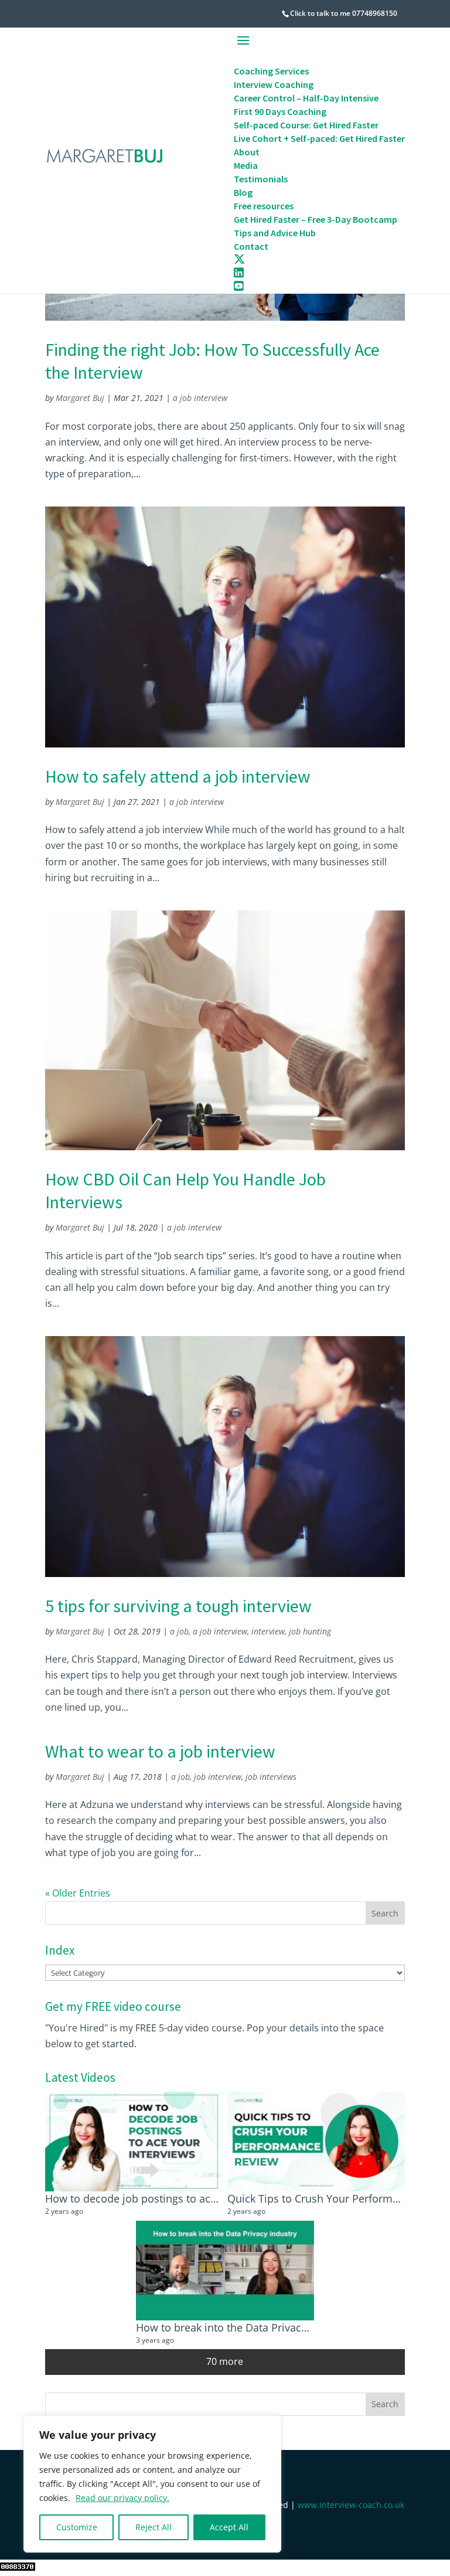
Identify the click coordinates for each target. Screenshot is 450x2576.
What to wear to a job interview (160, 1751)
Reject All (154, 2527)
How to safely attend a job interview (178, 776)
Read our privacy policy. (122, 2498)
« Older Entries (78, 1893)
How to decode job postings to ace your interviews (170, 2198)
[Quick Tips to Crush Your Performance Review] (316, 2142)
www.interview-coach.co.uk (351, 2505)
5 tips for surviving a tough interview (178, 1606)
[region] (152, 2484)
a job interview (200, 398)
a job (179, 1631)
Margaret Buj (80, 398)
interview (268, 1631)
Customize (77, 2527)
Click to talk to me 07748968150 (344, 13)
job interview (218, 1777)
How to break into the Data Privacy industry (243, 2327)
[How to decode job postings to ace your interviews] (134, 2142)
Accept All (229, 2527)
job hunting (310, 1631)
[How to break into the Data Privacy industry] (225, 2271)
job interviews (271, 1777)
